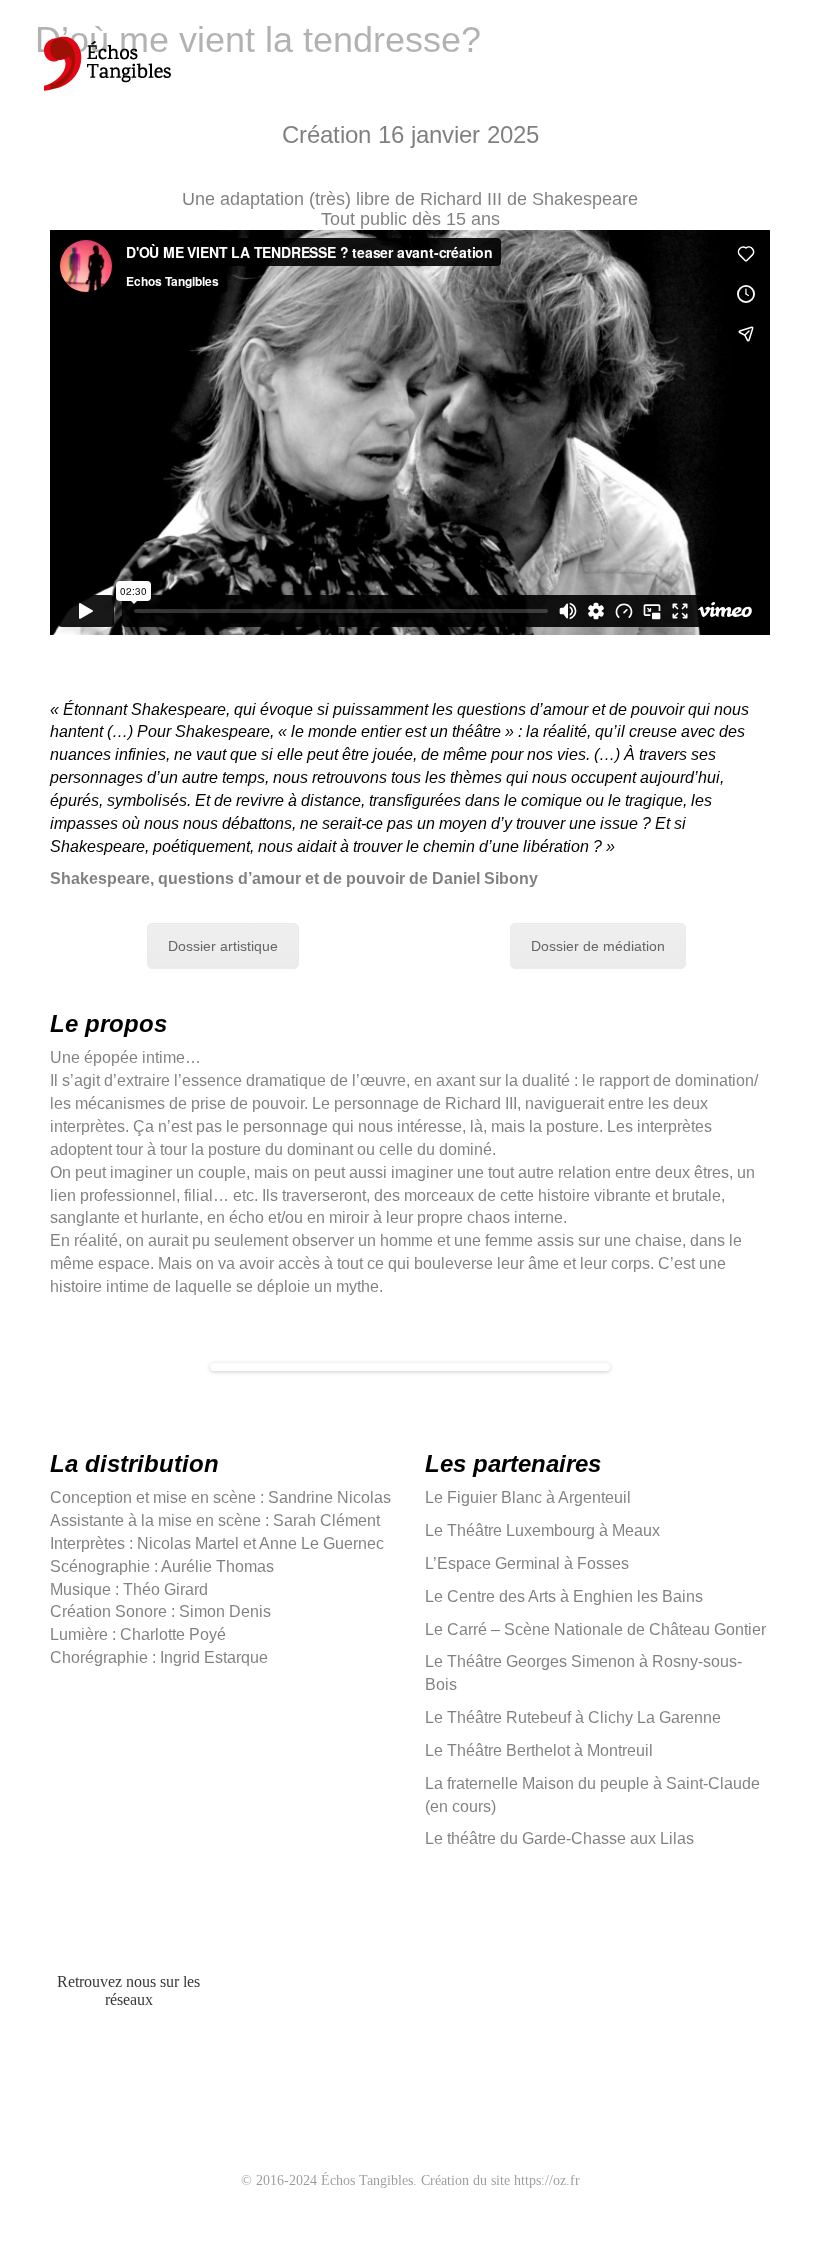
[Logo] (106, 69)
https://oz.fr (547, 2180)
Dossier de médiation (598, 946)
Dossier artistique (223, 946)
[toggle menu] (779, 60)
